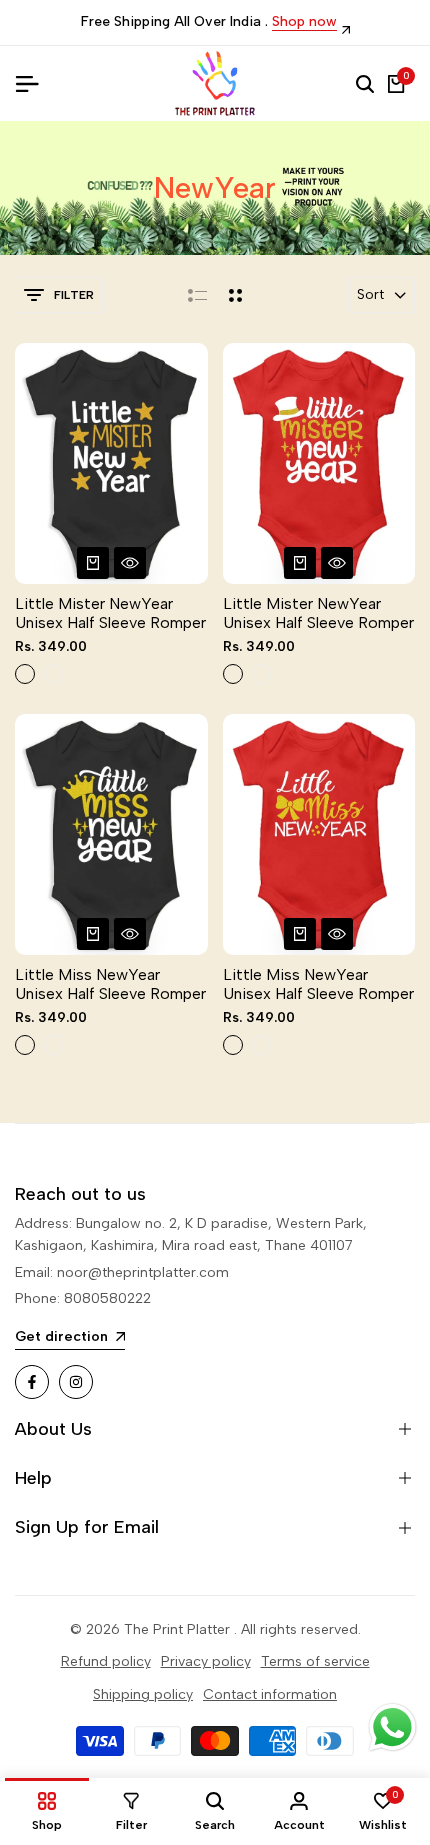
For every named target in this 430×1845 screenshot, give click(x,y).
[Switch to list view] (197, 295)
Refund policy (106, 1661)
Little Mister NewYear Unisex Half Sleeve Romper (110, 613)
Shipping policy (143, 1694)
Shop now (304, 22)
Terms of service (315, 1661)
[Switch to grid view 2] (235, 295)
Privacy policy (206, 1661)
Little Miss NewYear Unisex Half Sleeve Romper (110, 984)
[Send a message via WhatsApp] (392, 1727)
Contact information (270, 1694)
